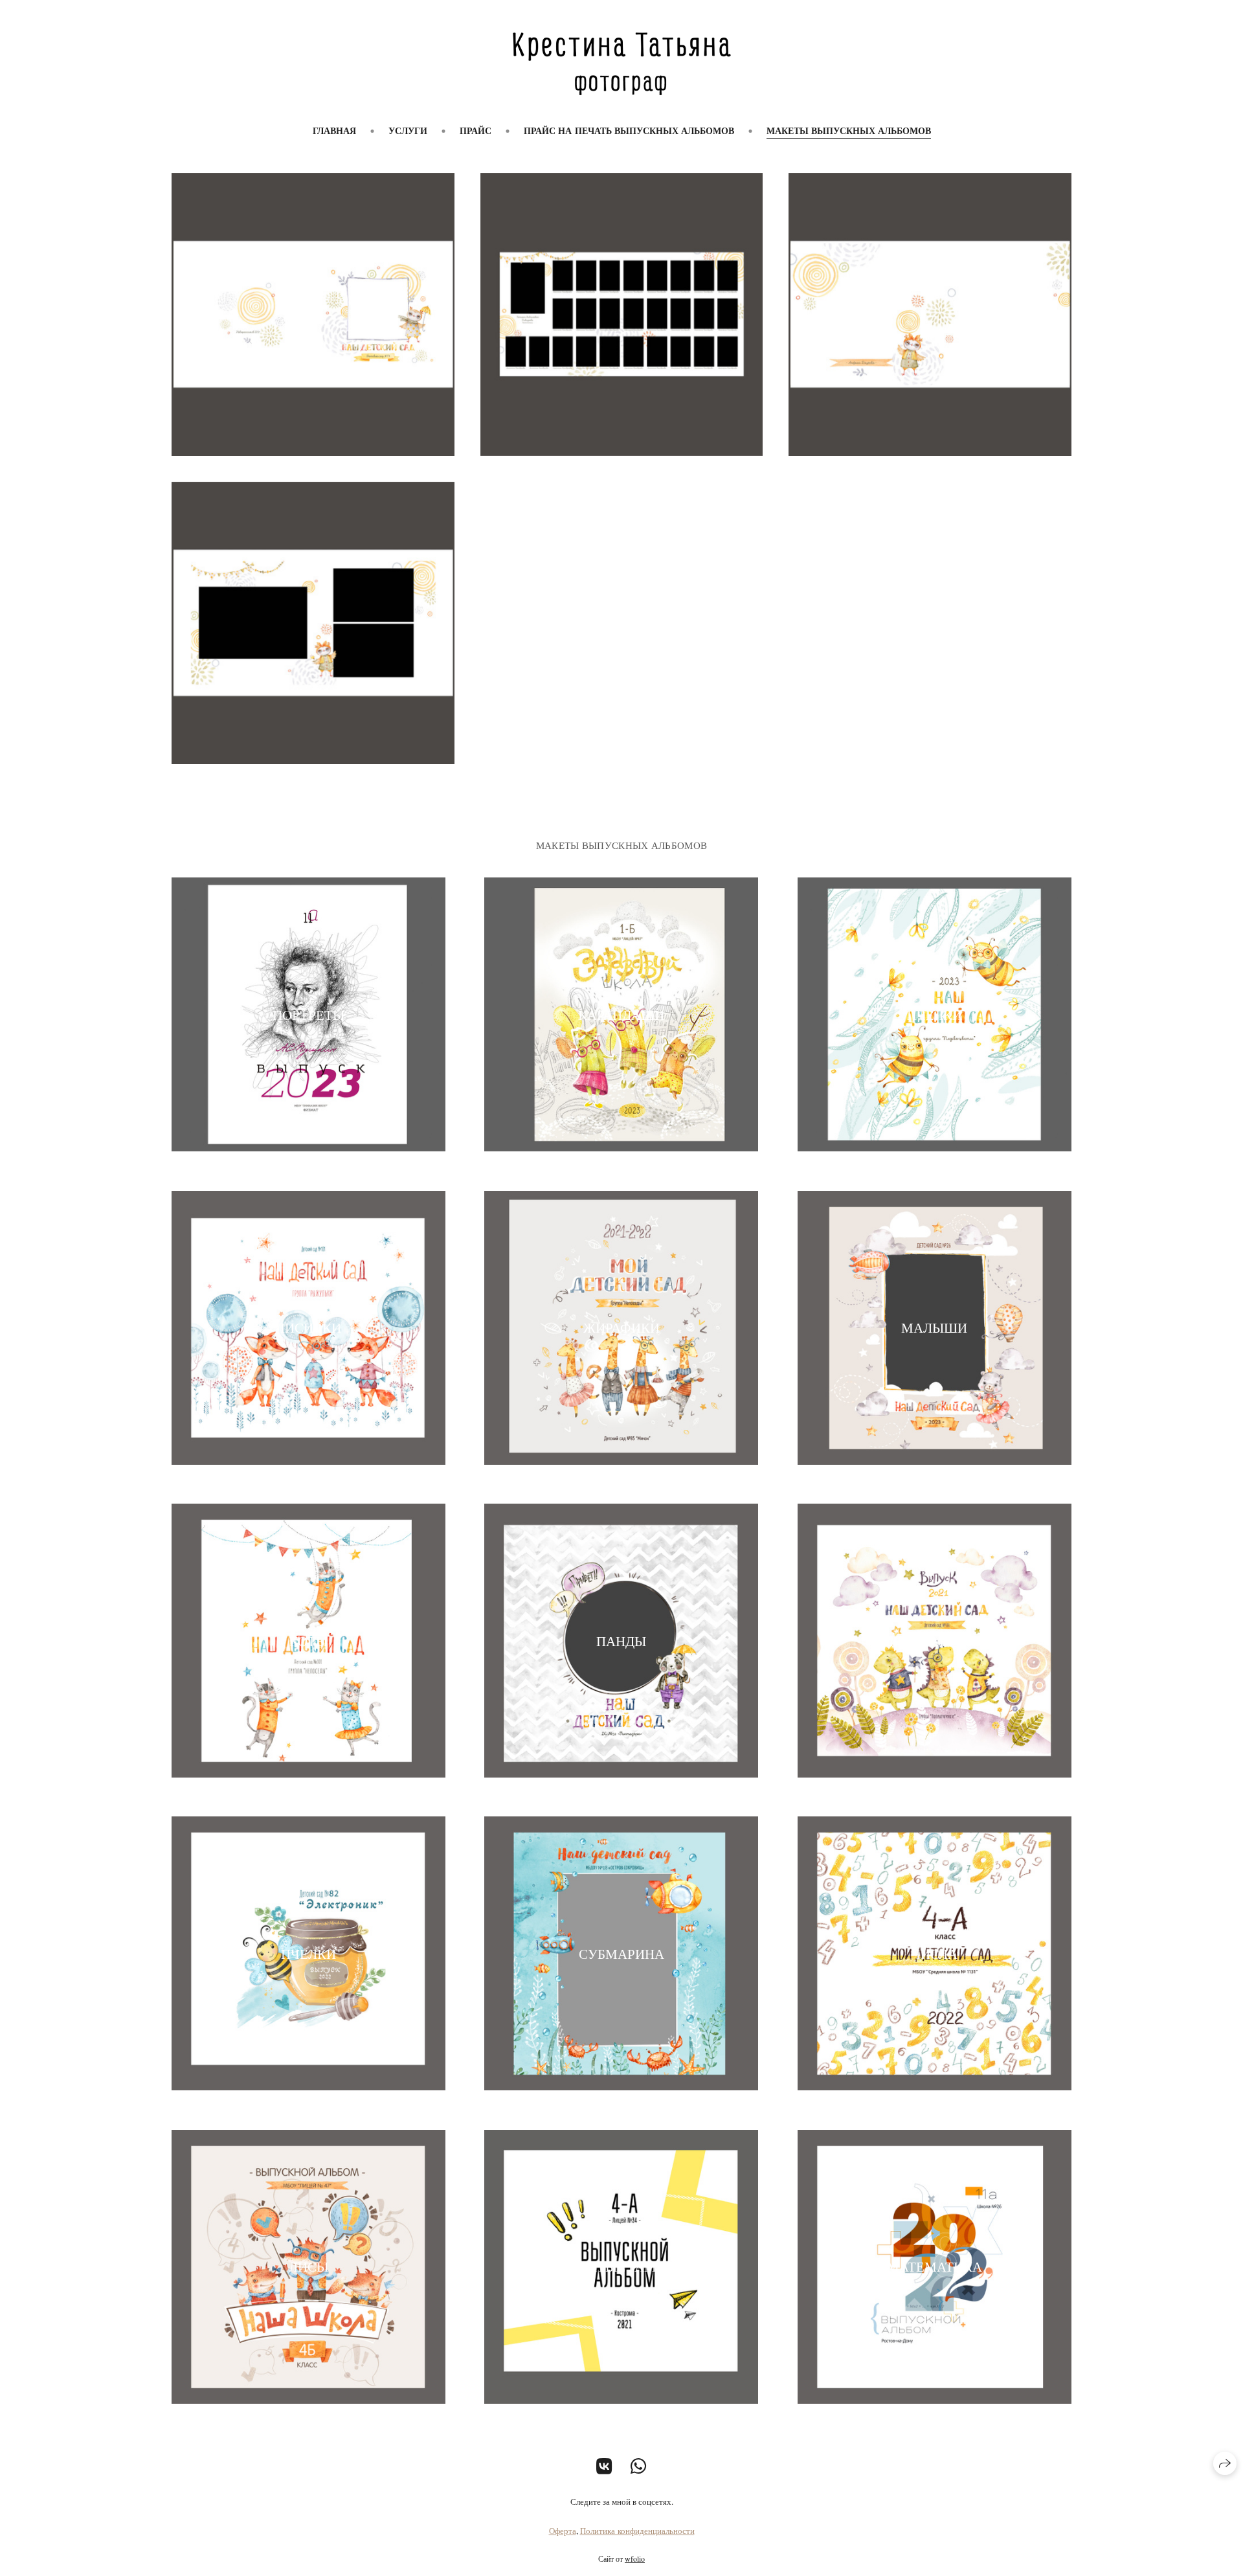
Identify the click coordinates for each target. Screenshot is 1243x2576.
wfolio (635, 2559)
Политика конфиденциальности (637, 2531)
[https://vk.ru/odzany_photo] (604, 2466)
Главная (334, 130)
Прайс (476, 130)
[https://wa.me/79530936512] (639, 2466)
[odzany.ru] (622, 64)
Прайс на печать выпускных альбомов (629, 130)
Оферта (563, 2531)
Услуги (408, 130)
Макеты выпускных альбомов (849, 130)
